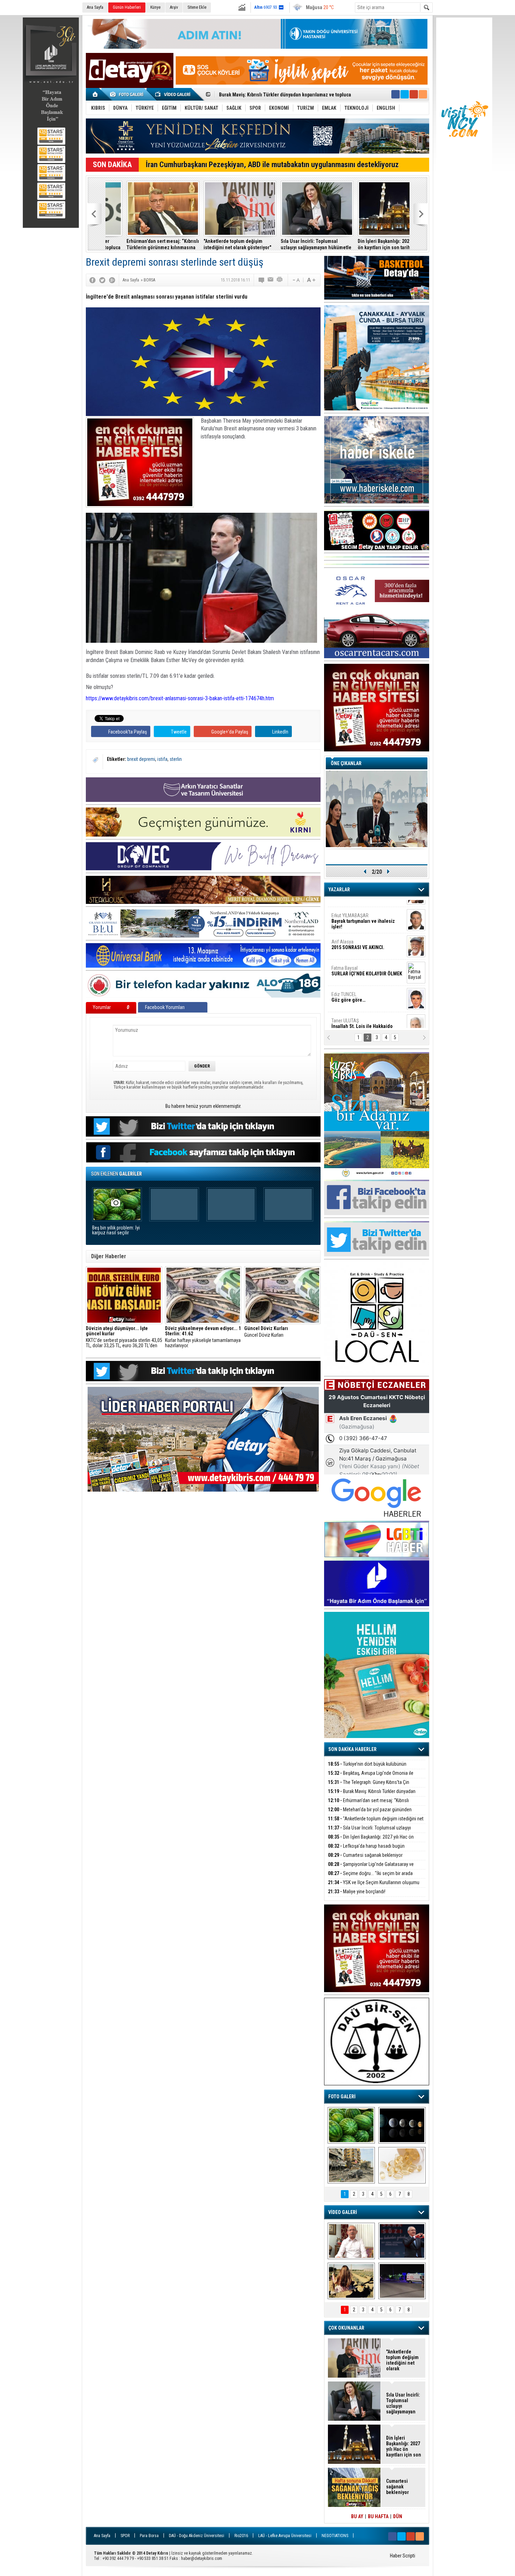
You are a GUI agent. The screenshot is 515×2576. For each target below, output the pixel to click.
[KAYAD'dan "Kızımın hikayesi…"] (351, 2281)
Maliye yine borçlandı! (357, 1892)
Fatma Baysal (367, 962)
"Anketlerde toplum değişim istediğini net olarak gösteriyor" (283, 95)
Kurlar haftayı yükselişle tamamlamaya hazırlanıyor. (203, 1337)
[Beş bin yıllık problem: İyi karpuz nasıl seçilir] (351, 2125)
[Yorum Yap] (262, 280)
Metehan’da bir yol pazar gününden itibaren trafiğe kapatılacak (370, 1814)
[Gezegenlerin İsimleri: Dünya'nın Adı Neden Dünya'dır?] (402, 2125)
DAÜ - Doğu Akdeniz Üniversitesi (197, 2536)
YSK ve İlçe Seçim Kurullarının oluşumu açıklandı (374, 1886)
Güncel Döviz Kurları (266, 1332)
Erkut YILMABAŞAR (363, 912)
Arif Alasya (358, 935)
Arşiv (174, 7)
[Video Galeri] (173, 94)
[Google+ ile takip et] (414, 94)
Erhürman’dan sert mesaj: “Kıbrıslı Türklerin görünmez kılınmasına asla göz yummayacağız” (142, 244)
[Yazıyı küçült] (296, 280)
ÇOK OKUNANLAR (346, 2328)
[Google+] (112, 280)
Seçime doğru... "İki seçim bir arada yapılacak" (370, 1877)
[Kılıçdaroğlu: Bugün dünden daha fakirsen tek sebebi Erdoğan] (351, 2241)
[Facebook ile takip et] (396, 94)
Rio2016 (241, 2536)
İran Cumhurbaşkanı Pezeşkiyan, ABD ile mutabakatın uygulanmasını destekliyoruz (272, 165)
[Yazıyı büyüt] (311, 280)
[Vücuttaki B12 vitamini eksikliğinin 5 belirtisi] (402, 2165)
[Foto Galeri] (128, 94)
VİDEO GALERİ (343, 2212)
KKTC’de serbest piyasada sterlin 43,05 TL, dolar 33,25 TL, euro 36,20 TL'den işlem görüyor (124, 1337)
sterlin (176, 759)
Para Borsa (149, 2536)
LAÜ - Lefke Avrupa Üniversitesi (285, 2536)
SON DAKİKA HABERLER (352, 1749)
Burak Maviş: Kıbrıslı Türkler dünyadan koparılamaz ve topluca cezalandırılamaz (372, 1795)
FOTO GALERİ (342, 2097)
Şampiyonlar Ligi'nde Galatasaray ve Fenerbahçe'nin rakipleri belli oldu (371, 1868)
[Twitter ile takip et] (405, 94)
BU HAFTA (378, 2516)
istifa (162, 759)
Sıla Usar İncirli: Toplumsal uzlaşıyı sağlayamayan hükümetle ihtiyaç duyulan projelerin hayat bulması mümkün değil (295, 244)
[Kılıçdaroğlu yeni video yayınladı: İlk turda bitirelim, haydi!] (402, 2241)
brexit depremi (141, 759)
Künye (155, 7)
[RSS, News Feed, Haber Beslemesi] (423, 94)
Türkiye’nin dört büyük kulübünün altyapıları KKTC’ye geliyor (367, 1768)
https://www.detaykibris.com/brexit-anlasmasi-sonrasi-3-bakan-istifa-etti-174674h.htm (180, 698)
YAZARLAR (339, 890)
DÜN (398, 2516)
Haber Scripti (403, 2556)
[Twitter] (102, 280)
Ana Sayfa (95, 7)
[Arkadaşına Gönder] (271, 280)
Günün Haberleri (127, 7)
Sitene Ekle (197, 7)
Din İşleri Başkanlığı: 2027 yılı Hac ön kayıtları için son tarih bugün (372, 244)
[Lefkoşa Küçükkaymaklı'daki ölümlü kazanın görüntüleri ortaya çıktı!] (402, 2281)
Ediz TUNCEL (348, 988)
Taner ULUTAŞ (362, 1017)
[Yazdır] (280, 280)
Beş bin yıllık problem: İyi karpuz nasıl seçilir (116, 1230)
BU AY (357, 2516)
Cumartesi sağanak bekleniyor (365, 1855)
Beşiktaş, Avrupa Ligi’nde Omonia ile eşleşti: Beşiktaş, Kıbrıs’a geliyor (371, 1777)
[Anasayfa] (95, 94)
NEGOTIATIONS (335, 2536)
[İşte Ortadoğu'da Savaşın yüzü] (351, 2165)
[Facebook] (92, 280)
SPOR (125, 2536)
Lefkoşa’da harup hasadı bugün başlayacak (366, 1850)
